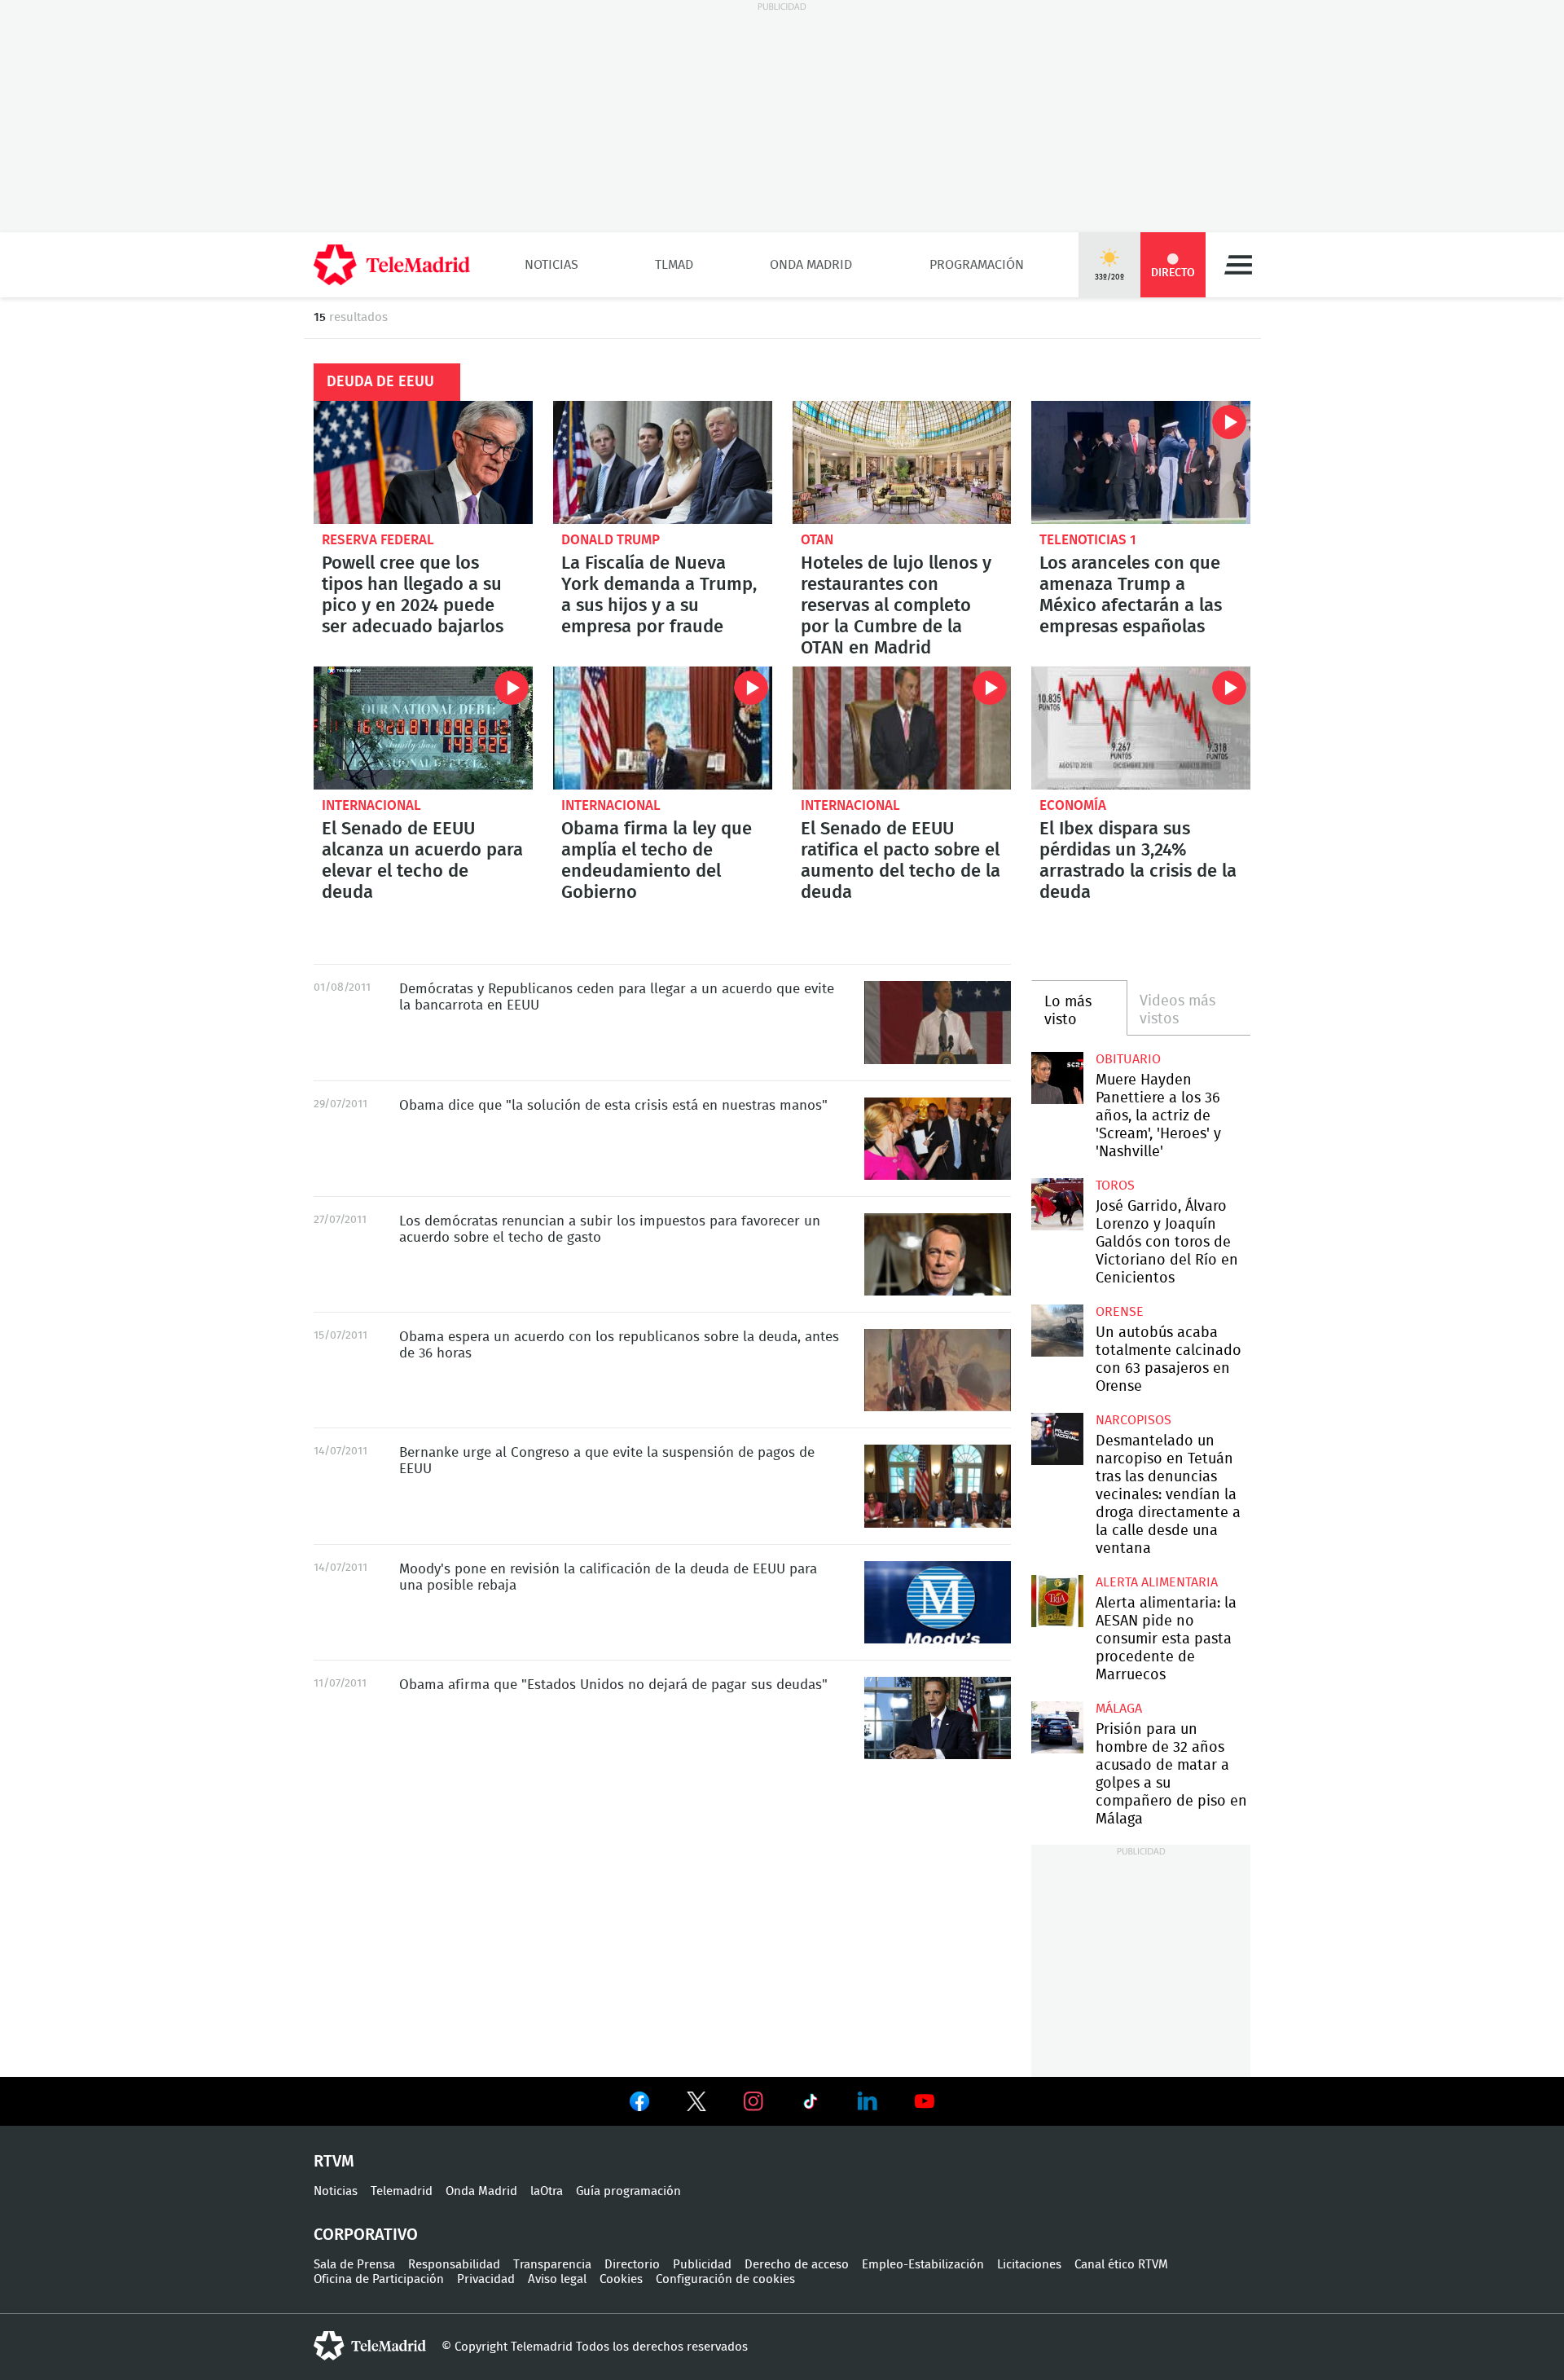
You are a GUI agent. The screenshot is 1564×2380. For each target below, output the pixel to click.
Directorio (632, 2265)
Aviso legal (557, 2279)
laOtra (547, 2191)
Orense (1120, 1312)
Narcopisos (1133, 1420)
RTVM (334, 2162)
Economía (1073, 805)
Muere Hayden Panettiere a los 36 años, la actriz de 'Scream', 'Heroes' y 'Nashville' (1057, 1078)
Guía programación (628, 2191)
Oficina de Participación (379, 2279)
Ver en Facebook (639, 2105)
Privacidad (486, 2279)
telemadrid (370, 2346)
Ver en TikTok (811, 2105)
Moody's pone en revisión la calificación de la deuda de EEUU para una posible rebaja (938, 1602)
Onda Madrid (811, 265)
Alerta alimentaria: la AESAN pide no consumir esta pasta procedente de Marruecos (1057, 1601)
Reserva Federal (378, 540)
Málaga (1119, 1709)
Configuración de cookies (725, 2279)
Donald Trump (611, 540)
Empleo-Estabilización (923, 2265)
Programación (977, 265)
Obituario (1128, 1059)
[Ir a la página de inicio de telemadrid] (392, 265)
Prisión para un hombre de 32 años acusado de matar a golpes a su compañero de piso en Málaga (1057, 1727)
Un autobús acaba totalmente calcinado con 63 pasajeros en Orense (1057, 1330)
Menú (1238, 265)
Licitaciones (1029, 2265)
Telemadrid (402, 2191)
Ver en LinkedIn (868, 2101)
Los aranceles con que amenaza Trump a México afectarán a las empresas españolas (1141, 462)
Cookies (621, 2279)
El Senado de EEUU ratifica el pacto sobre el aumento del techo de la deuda (902, 728)
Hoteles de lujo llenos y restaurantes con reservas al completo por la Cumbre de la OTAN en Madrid (902, 462)
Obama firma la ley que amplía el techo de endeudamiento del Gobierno (663, 728)
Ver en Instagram (753, 2101)
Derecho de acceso (797, 2265)
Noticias (551, 265)
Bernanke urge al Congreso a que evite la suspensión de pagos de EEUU (938, 1486)
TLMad (674, 265)
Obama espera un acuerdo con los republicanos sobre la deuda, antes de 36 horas (938, 1370)
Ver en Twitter (696, 2105)
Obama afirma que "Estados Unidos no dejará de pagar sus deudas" (938, 1718)
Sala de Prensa (354, 2265)
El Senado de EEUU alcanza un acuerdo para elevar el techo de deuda (423, 728)
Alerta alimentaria (1157, 1582)
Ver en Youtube (925, 2101)
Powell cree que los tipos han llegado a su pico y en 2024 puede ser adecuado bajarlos (423, 462)
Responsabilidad (454, 2265)
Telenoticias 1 (1088, 540)
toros (1115, 1186)
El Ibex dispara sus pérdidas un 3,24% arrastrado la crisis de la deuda (1141, 728)
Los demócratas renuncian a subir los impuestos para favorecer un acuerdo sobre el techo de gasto (938, 1254)
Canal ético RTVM (1121, 2265)
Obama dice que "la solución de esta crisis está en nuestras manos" (938, 1139)
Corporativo (366, 2235)
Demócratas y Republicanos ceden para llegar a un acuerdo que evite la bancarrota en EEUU (938, 1022)
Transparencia (552, 2265)
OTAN (817, 540)
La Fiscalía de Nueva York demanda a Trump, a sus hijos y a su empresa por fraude (663, 462)
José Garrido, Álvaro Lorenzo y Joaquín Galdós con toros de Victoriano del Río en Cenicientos (1057, 1204)
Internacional (371, 805)
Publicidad (702, 2265)
